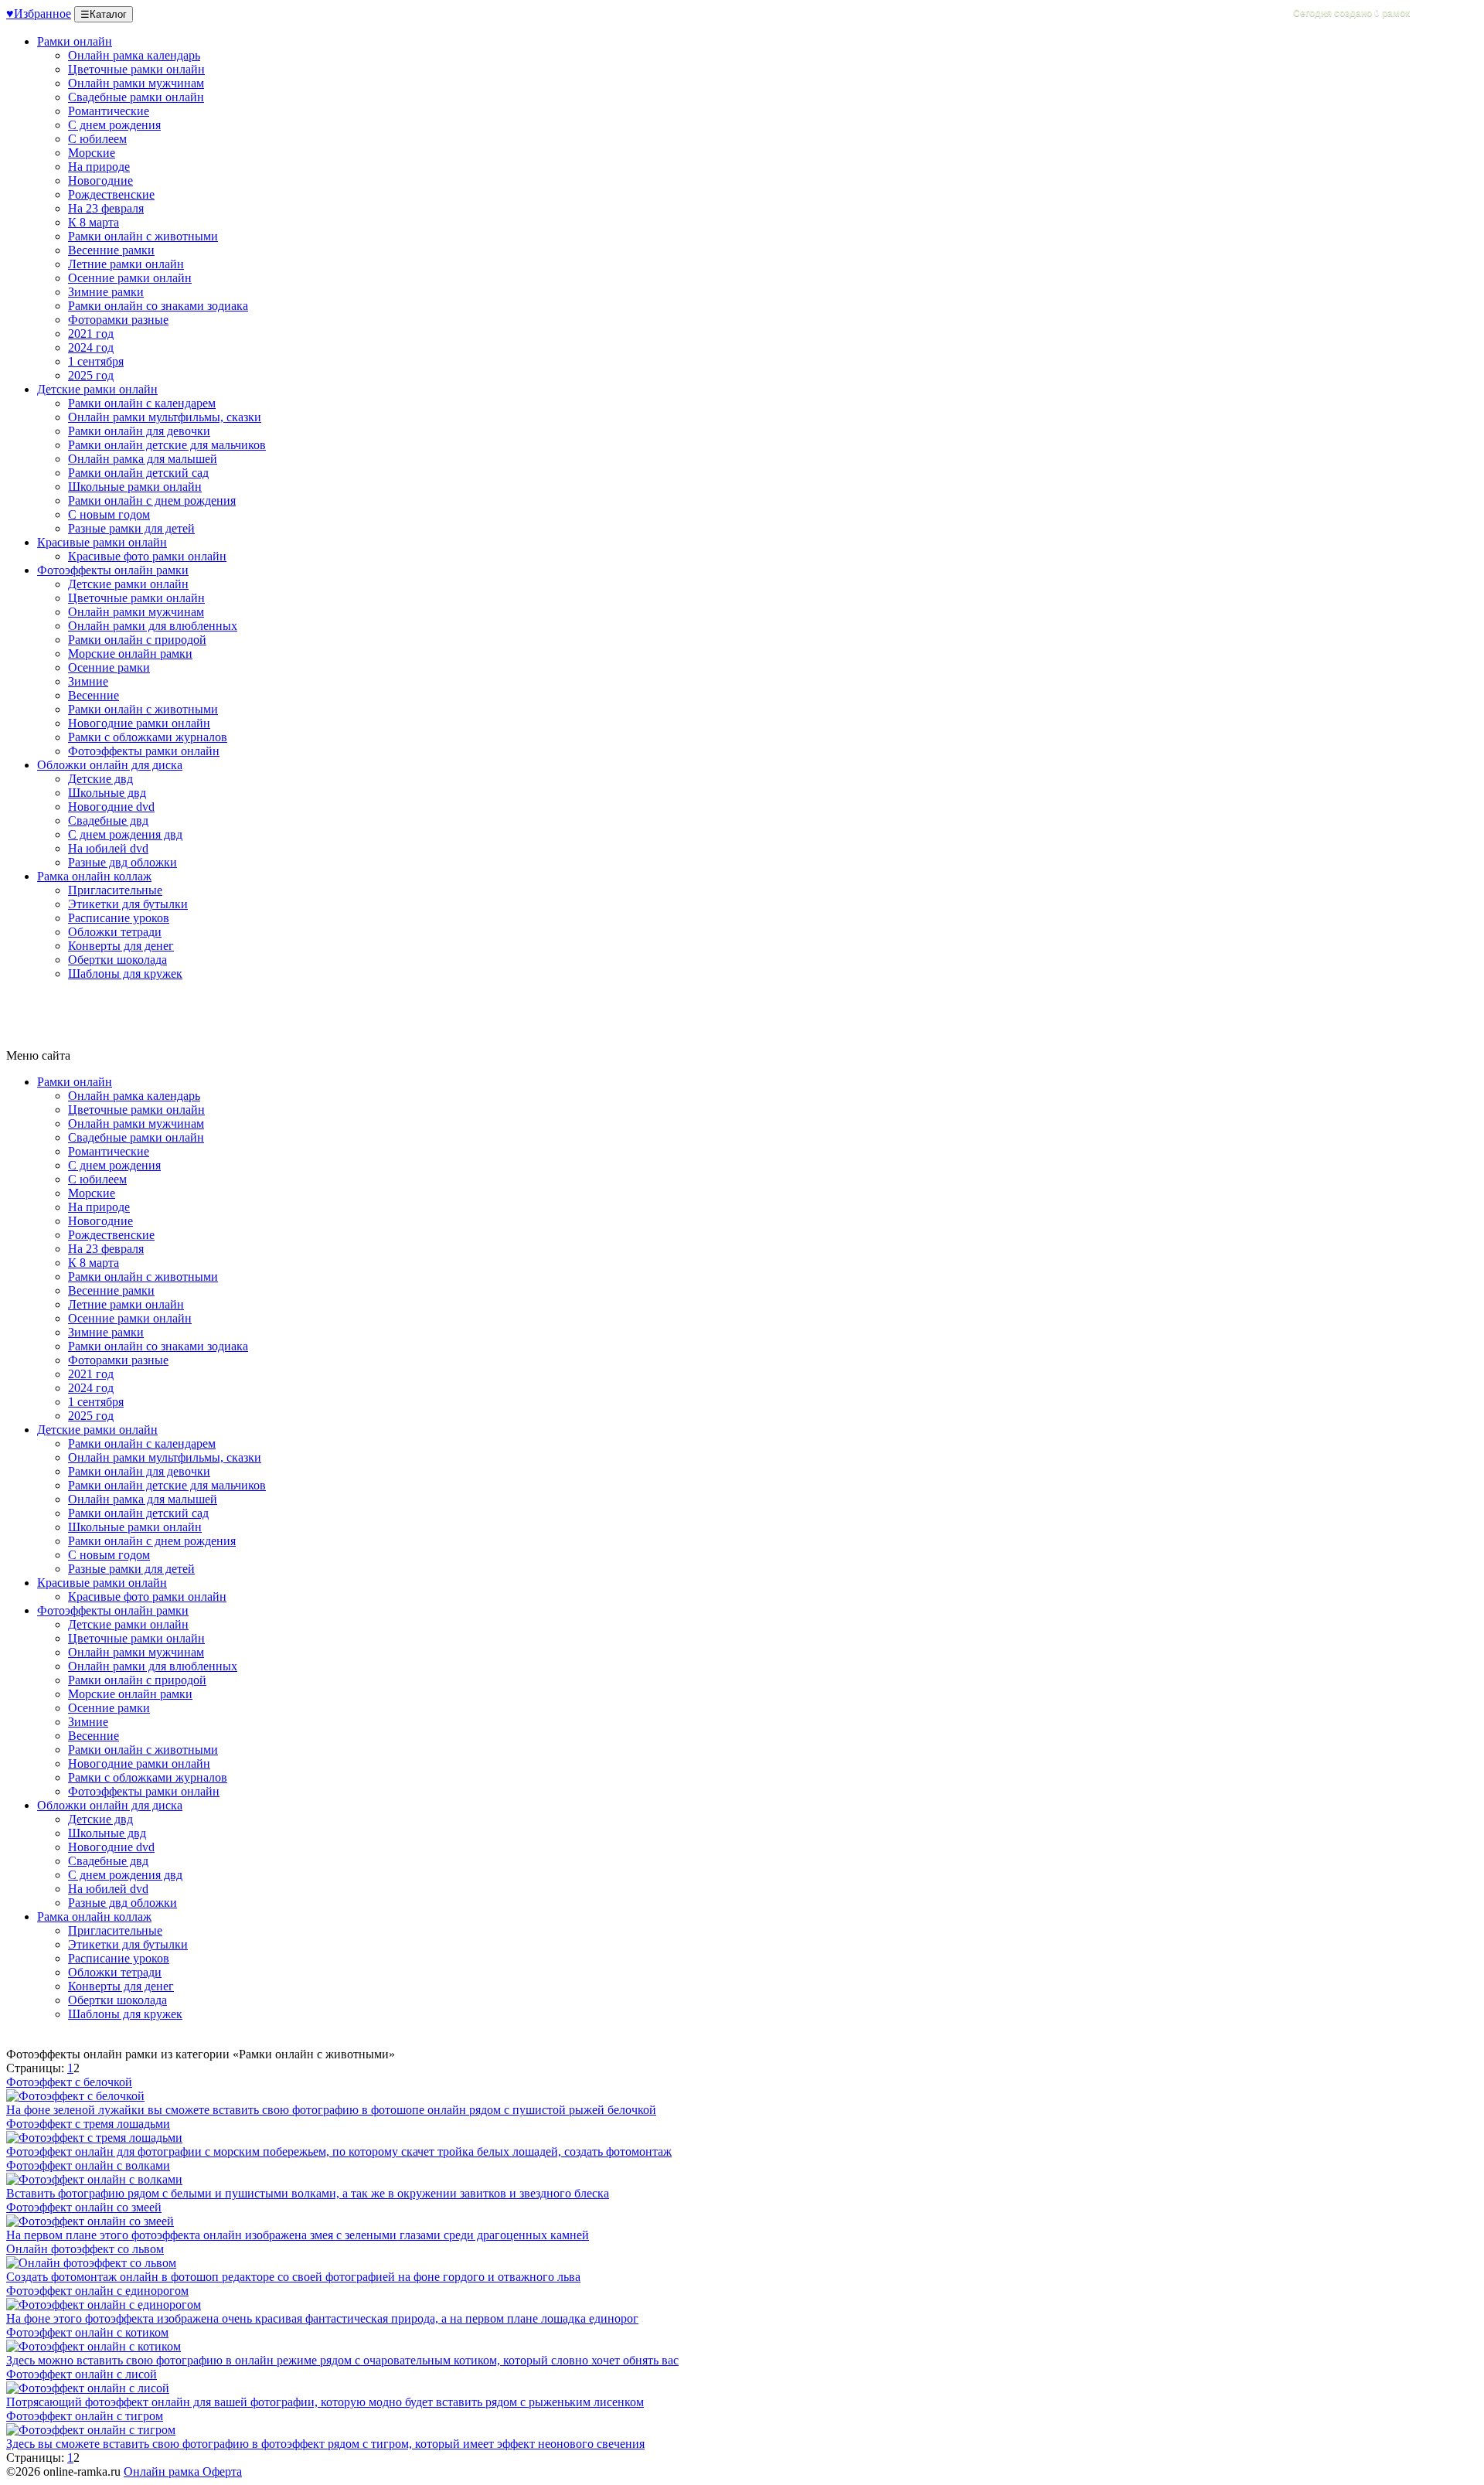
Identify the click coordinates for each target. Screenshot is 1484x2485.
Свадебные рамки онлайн (136, 97)
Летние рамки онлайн (126, 264)
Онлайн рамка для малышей (143, 459)
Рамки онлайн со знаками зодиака (158, 306)
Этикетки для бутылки (128, 904)
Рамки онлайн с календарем (142, 403)
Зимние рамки (106, 292)
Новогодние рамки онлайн (139, 723)
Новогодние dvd (111, 807)
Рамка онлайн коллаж (94, 876)
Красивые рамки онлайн (102, 542)
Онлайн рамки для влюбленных (153, 626)
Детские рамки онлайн (97, 389)
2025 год (91, 375)
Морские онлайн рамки (130, 654)
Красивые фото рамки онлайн (147, 556)
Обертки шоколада (117, 960)
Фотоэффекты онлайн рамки (113, 570)
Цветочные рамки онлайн (136, 69)
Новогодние (100, 180)
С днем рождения (114, 125)
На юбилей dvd (108, 848)
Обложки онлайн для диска (110, 765)
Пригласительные (115, 890)
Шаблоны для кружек (125, 974)
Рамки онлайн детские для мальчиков (167, 445)
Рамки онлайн (75, 41)
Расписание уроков (119, 918)
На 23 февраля (106, 208)
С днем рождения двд (125, 834)
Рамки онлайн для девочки (139, 431)
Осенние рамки (109, 667)
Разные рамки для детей (131, 528)
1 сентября (96, 361)
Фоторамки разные (118, 320)
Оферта (221, 2471)
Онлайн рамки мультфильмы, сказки (165, 417)
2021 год (91, 334)
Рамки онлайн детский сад (138, 473)
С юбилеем (97, 139)
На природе (99, 167)
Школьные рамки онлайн (135, 487)
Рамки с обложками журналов (148, 737)
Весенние (94, 695)
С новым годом (109, 514)
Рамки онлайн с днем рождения (152, 500)
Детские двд (100, 779)
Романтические (109, 111)
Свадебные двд (108, 820)
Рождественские (111, 194)
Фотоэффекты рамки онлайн (144, 751)
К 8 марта (94, 222)
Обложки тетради (115, 932)
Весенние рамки (111, 250)
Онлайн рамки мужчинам (136, 83)
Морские (92, 153)
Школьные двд (107, 793)
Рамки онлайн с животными (143, 236)
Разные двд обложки (123, 862)
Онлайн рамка (162, 2471)
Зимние (88, 681)
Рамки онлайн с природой (137, 640)
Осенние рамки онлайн (130, 278)
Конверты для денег (121, 946)
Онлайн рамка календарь (134, 55)
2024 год (91, 347)
